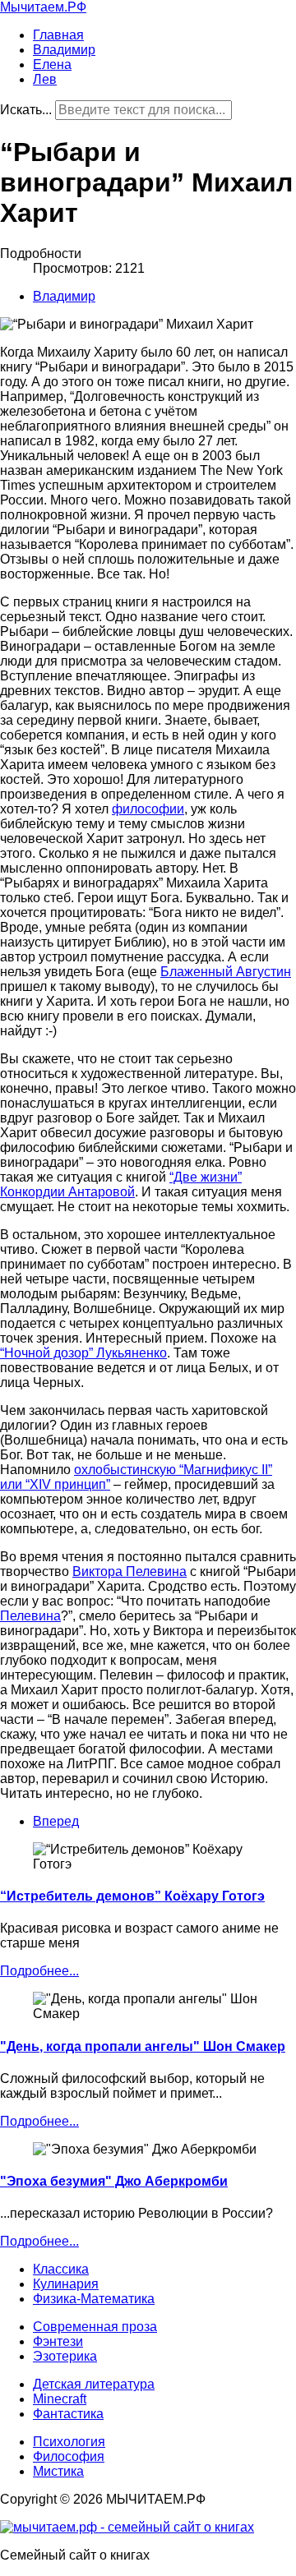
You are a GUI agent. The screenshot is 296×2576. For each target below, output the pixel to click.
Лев (45, 79)
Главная (58, 35)
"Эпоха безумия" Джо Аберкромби (114, 2181)
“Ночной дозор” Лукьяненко (83, 1353)
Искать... (26, 110)
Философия (69, 2456)
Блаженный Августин (226, 972)
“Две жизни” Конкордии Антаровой (121, 1184)
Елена (52, 65)
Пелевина (30, 1616)
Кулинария (66, 2284)
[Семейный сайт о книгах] (127, 2527)
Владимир (64, 50)
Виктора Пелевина (129, 1571)
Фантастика (68, 2414)
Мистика (58, 2471)
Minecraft (60, 2399)
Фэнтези (58, 2341)
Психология (69, 2442)
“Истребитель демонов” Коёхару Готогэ (132, 1896)
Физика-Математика (94, 2299)
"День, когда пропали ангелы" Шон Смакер (143, 2046)
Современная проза (95, 2327)
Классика (61, 2269)
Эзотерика (65, 2356)
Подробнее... (39, 1971)
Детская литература (94, 2384)
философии (148, 809)
